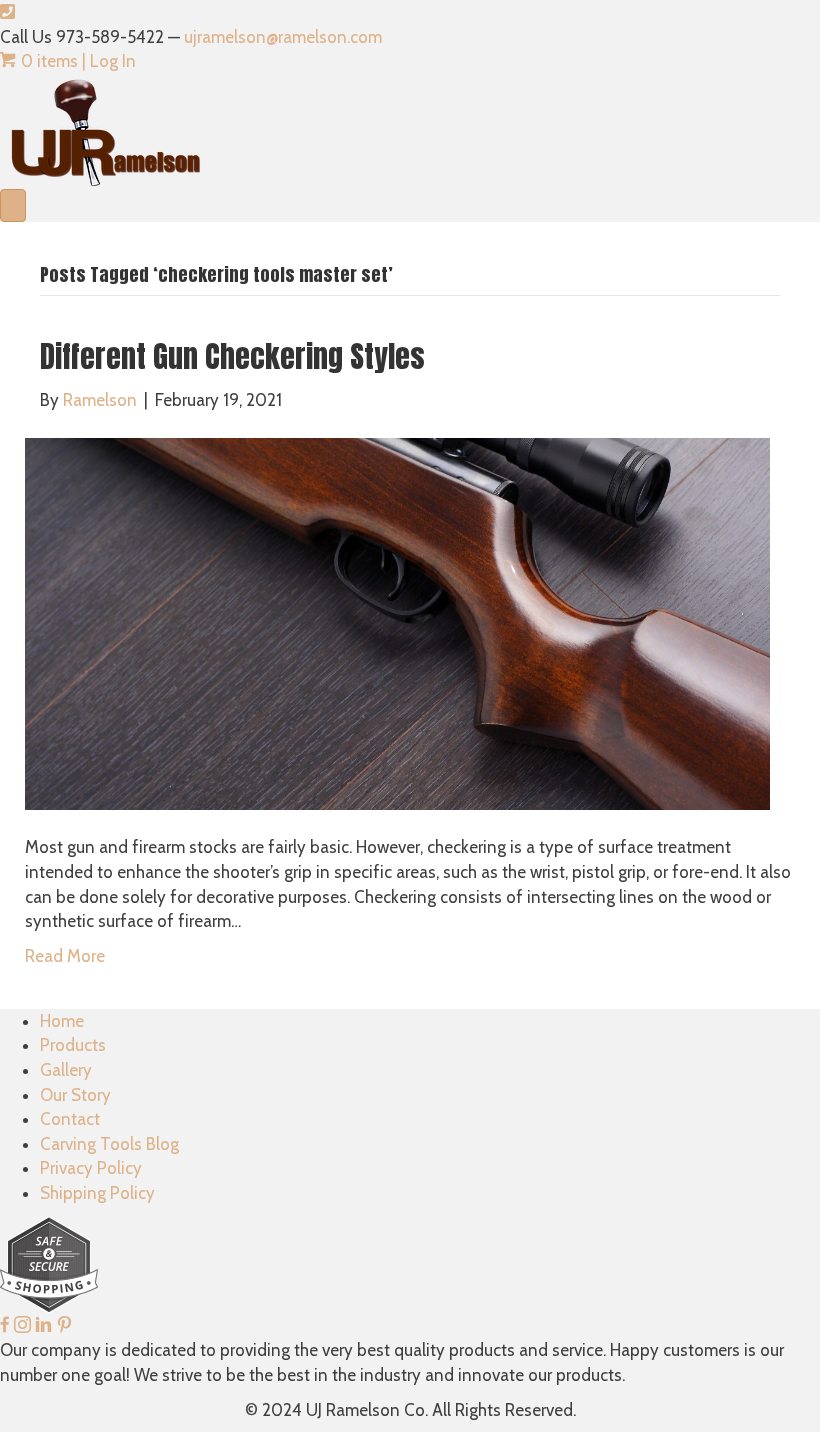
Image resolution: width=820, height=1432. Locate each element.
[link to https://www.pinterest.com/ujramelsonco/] (64, 1326)
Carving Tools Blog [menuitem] (109, 1144)
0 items (47, 61)
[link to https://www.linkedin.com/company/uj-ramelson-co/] (45, 1326)
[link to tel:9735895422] (7, 12)
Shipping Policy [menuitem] (97, 1193)
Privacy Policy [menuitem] (91, 1168)
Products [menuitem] (73, 1045)
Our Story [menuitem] (75, 1095)
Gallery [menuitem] (66, 1070)
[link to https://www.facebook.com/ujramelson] (7, 1326)
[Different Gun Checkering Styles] (397, 622)
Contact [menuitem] (70, 1119)
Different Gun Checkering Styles (232, 356)
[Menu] (13, 205)
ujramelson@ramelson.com (283, 37)
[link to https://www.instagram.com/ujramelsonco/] (24, 1326)
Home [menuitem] (62, 1021)
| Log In (107, 61)
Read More (65, 956)
